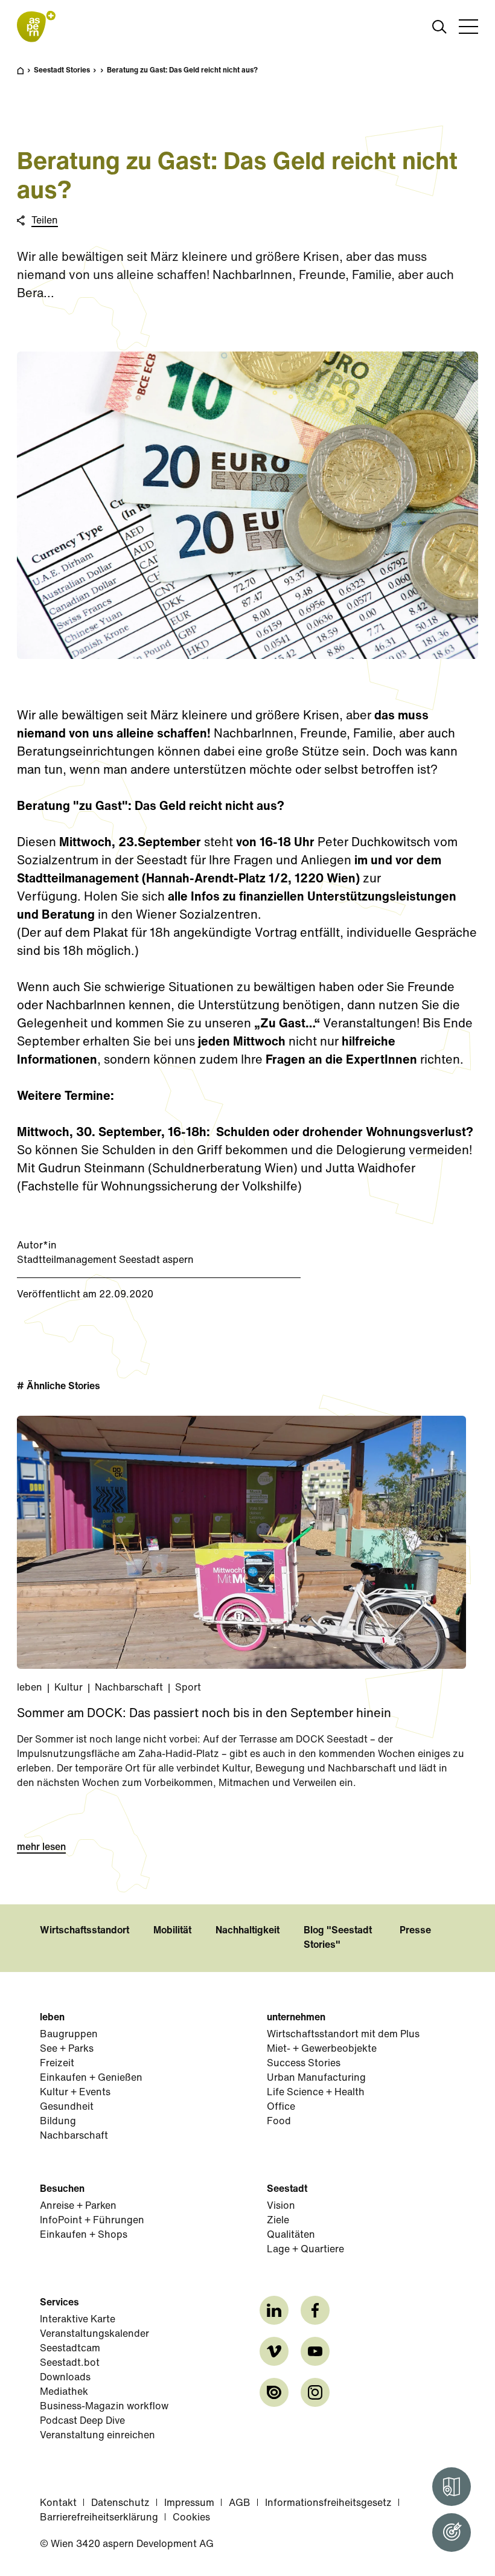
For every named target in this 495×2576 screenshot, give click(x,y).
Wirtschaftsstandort (85, 1931)
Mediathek (64, 2392)
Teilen (45, 221)
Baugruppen (69, 2035)
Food (279, 2122)
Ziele (278, 2221)
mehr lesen (41, 1848)
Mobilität (172, 1931)
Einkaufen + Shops (84, 2235)
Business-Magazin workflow (104, 2407)
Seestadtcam (70, 2349)
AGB (240, 2504)
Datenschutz (120, 2504)
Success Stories (304, 2064)
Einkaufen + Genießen (91, 2078)
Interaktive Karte (78, 2320)
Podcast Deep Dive (82, 2421)
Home (27, 76)
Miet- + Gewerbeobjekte (322, 2049)
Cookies (191, 2518)
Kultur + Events (75, 2093)
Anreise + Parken (78, 2206)
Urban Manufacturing (316, 2078)
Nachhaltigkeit (247, 1931)
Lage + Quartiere (305, 2250)
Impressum (189, 2504)
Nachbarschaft (74, 2136)
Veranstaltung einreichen (97, 2436)
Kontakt (58, 2504)
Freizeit (57, 2064)
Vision (281, 2206)
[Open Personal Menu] (452, 2533)
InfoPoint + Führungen (92, 2221)
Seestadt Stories (62, 71)
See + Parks (67, 2049)
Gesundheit (67, 2107)
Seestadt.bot (70, 2363)
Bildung (58, 2122)
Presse (415, 1931)
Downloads (65, 2378)
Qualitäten (291, 2235)
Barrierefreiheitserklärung (99, 2518)
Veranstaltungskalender (94, 2334)
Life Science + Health (316, 2093)
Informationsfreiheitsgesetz (328, 2504)
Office (281, 2107)
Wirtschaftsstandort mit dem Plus (343, 2035)
